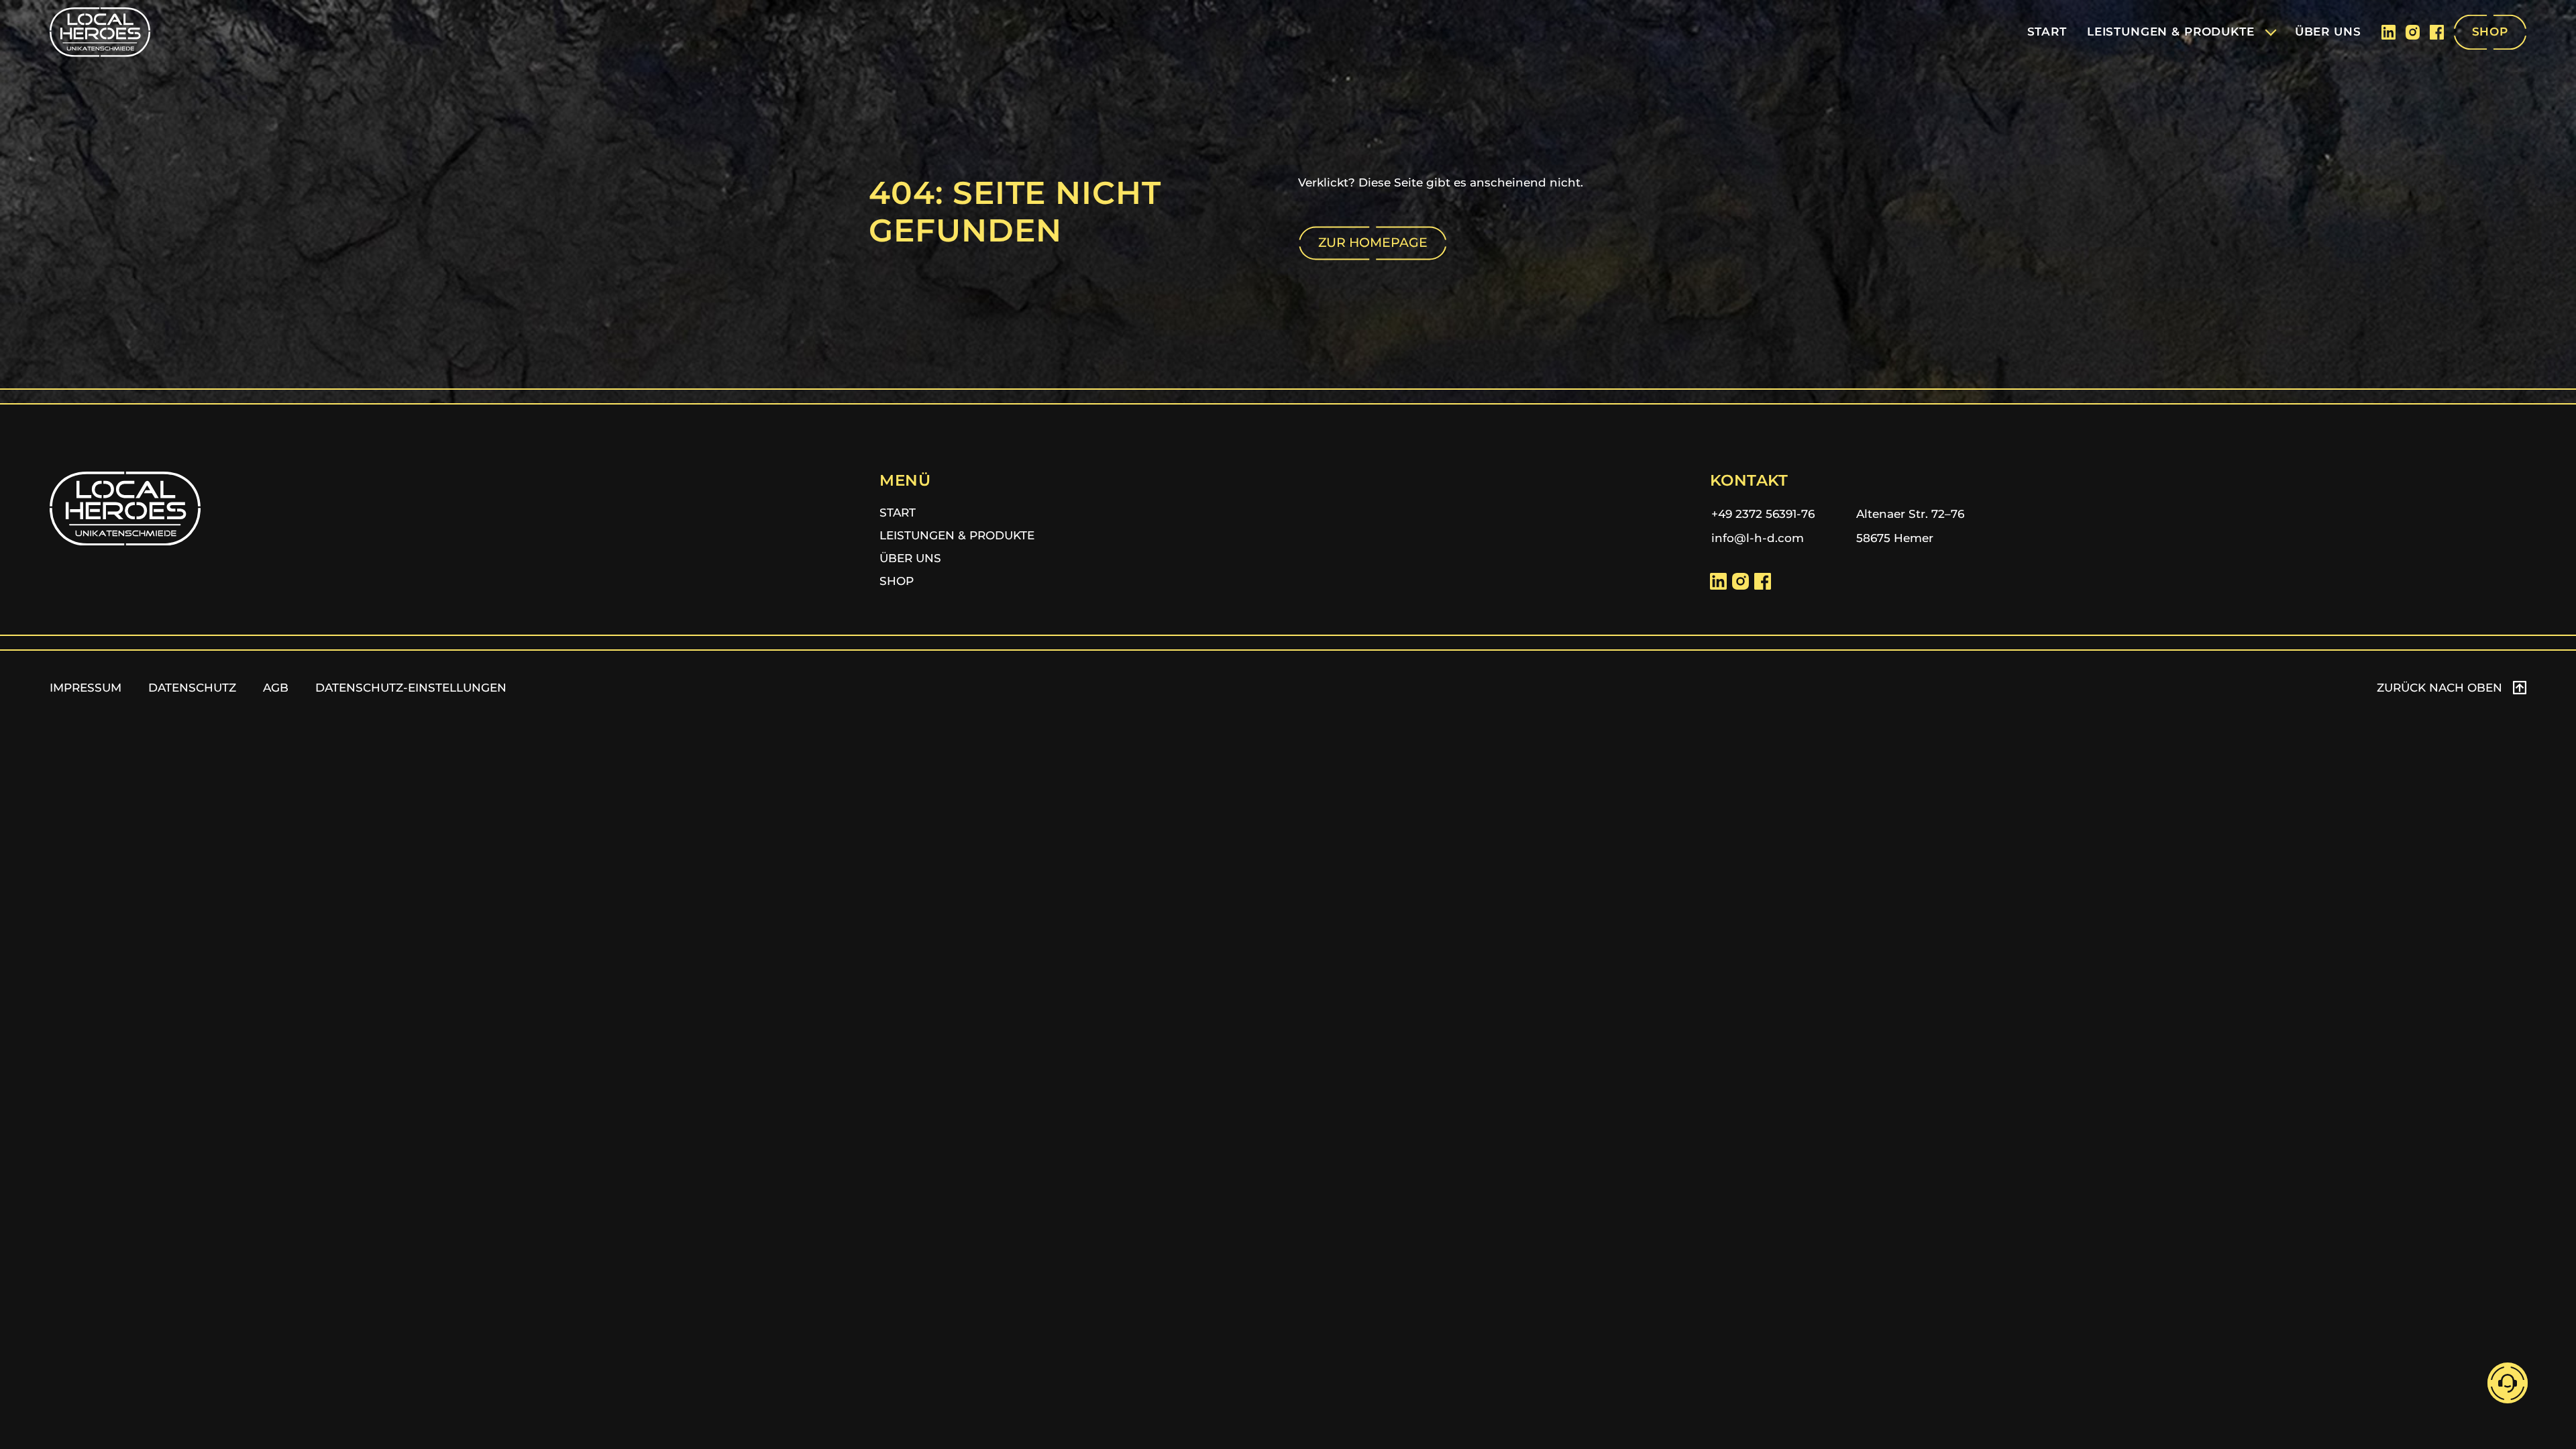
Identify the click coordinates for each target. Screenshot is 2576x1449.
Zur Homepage (1373, 243)
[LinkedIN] (2389, 32)
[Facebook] (2437, 32)
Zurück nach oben (2439, 688)
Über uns (910, 558)
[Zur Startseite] (100, 32)
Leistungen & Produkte (957, 535)
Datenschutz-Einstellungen (411, 688)
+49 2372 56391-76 (1763, 514)
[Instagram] (2413, 32)
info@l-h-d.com (1758, 538)
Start (898, 513)
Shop (897, 581)
